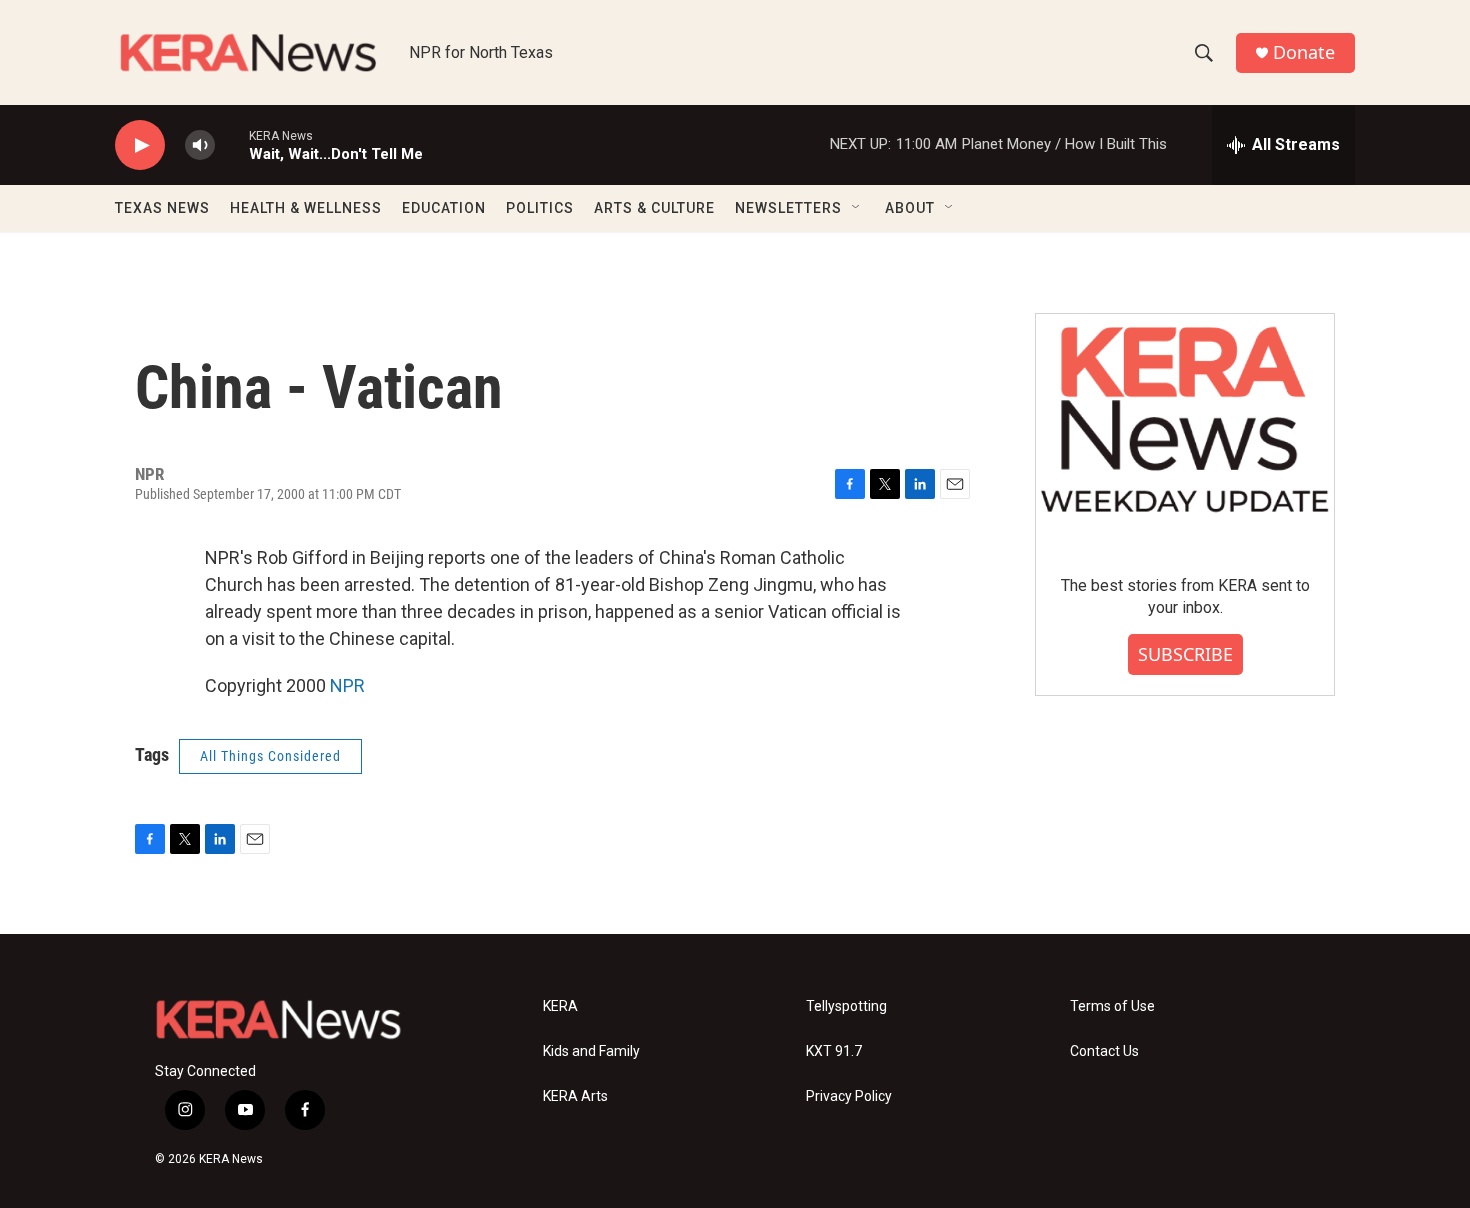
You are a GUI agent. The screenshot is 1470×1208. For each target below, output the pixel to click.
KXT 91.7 (834, 1051)
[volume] (200, 145)
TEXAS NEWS (162, 208)
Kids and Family (591, 1051)
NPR (347, 685)
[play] (140, 145)
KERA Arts (575, 1096)
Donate (1304, 52)
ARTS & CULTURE (654, 208)
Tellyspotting (846, 1006)
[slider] (232, 144)
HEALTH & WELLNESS (306, 208)
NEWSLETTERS (788, 208)
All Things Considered (270, 756)
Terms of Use (1112, 1006)
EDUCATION (444, 208)
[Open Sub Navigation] (857, 208)
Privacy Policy (849, 1096)
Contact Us (1104, 1051)
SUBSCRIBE (1185, 654)
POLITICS (540, 208)
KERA (560, 1006)
